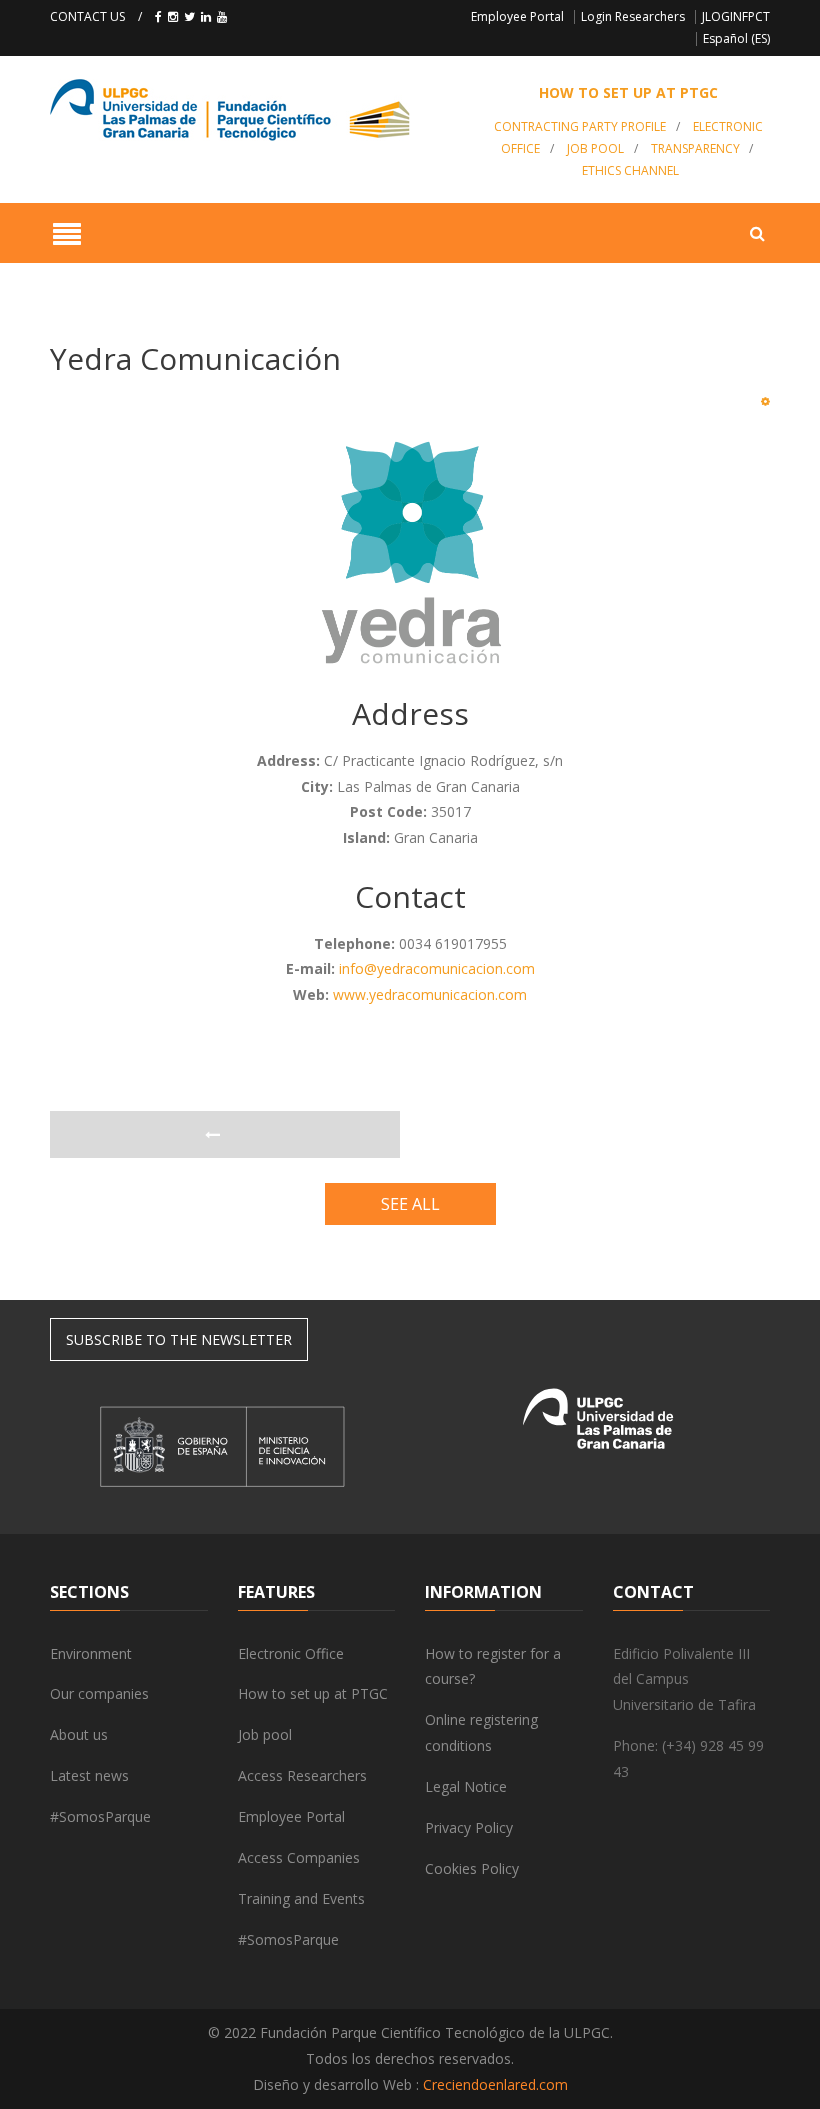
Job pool (595, 148)
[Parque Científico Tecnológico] (254, 110)
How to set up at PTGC (313, 1693)
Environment (91, 1653)
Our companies (99, 1693)
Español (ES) (736, 38)
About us (79, 1734)
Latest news (89, 1775)
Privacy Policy (469, 1827)
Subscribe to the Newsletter (179, 1339)
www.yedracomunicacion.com (430, 994)
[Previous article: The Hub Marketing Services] (225, 1135)
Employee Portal (517, 16)
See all (410, 1204)
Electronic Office (291, 1653)
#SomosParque (100, 1816)
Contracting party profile (580, 126)
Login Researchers (633, 16)
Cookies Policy (472, 1868)
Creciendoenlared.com (495, 2084)
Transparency (695, 148)
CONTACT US (87, 16)
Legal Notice (466, 1786)
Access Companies (299, 1857)
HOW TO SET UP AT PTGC (628, 92)
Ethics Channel (630, 170)
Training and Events (301, 1898)
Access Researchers (302, 1775)
